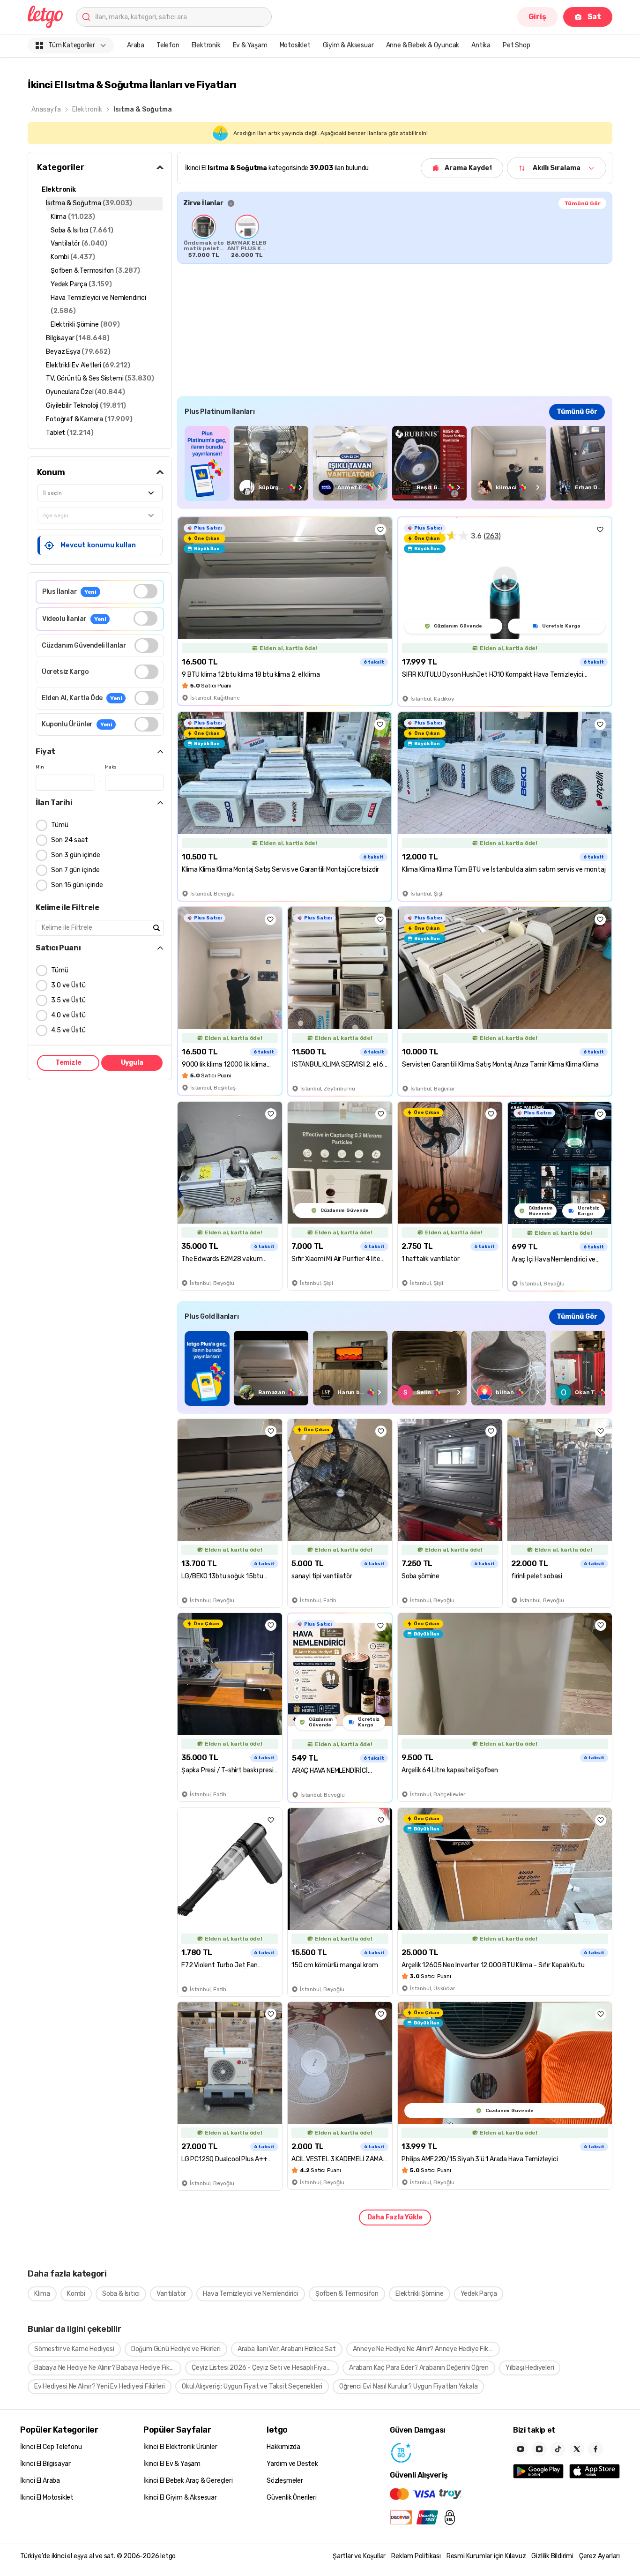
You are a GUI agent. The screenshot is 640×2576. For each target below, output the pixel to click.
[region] (395, 236)
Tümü (60, 825)
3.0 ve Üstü (68, 985)
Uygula (132, 1063)
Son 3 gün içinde (76, 855)
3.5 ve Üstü (68, 1000)
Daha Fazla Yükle (395, 2217)
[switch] (145, 591)
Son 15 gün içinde (77, 885)
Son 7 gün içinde (75, 870)
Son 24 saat (70, 840)
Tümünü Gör (582, 203)
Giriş (537, 17)
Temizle (68, 1063)
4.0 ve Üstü (68, 1015)
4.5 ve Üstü (68, 1030)
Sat (594, 17)
